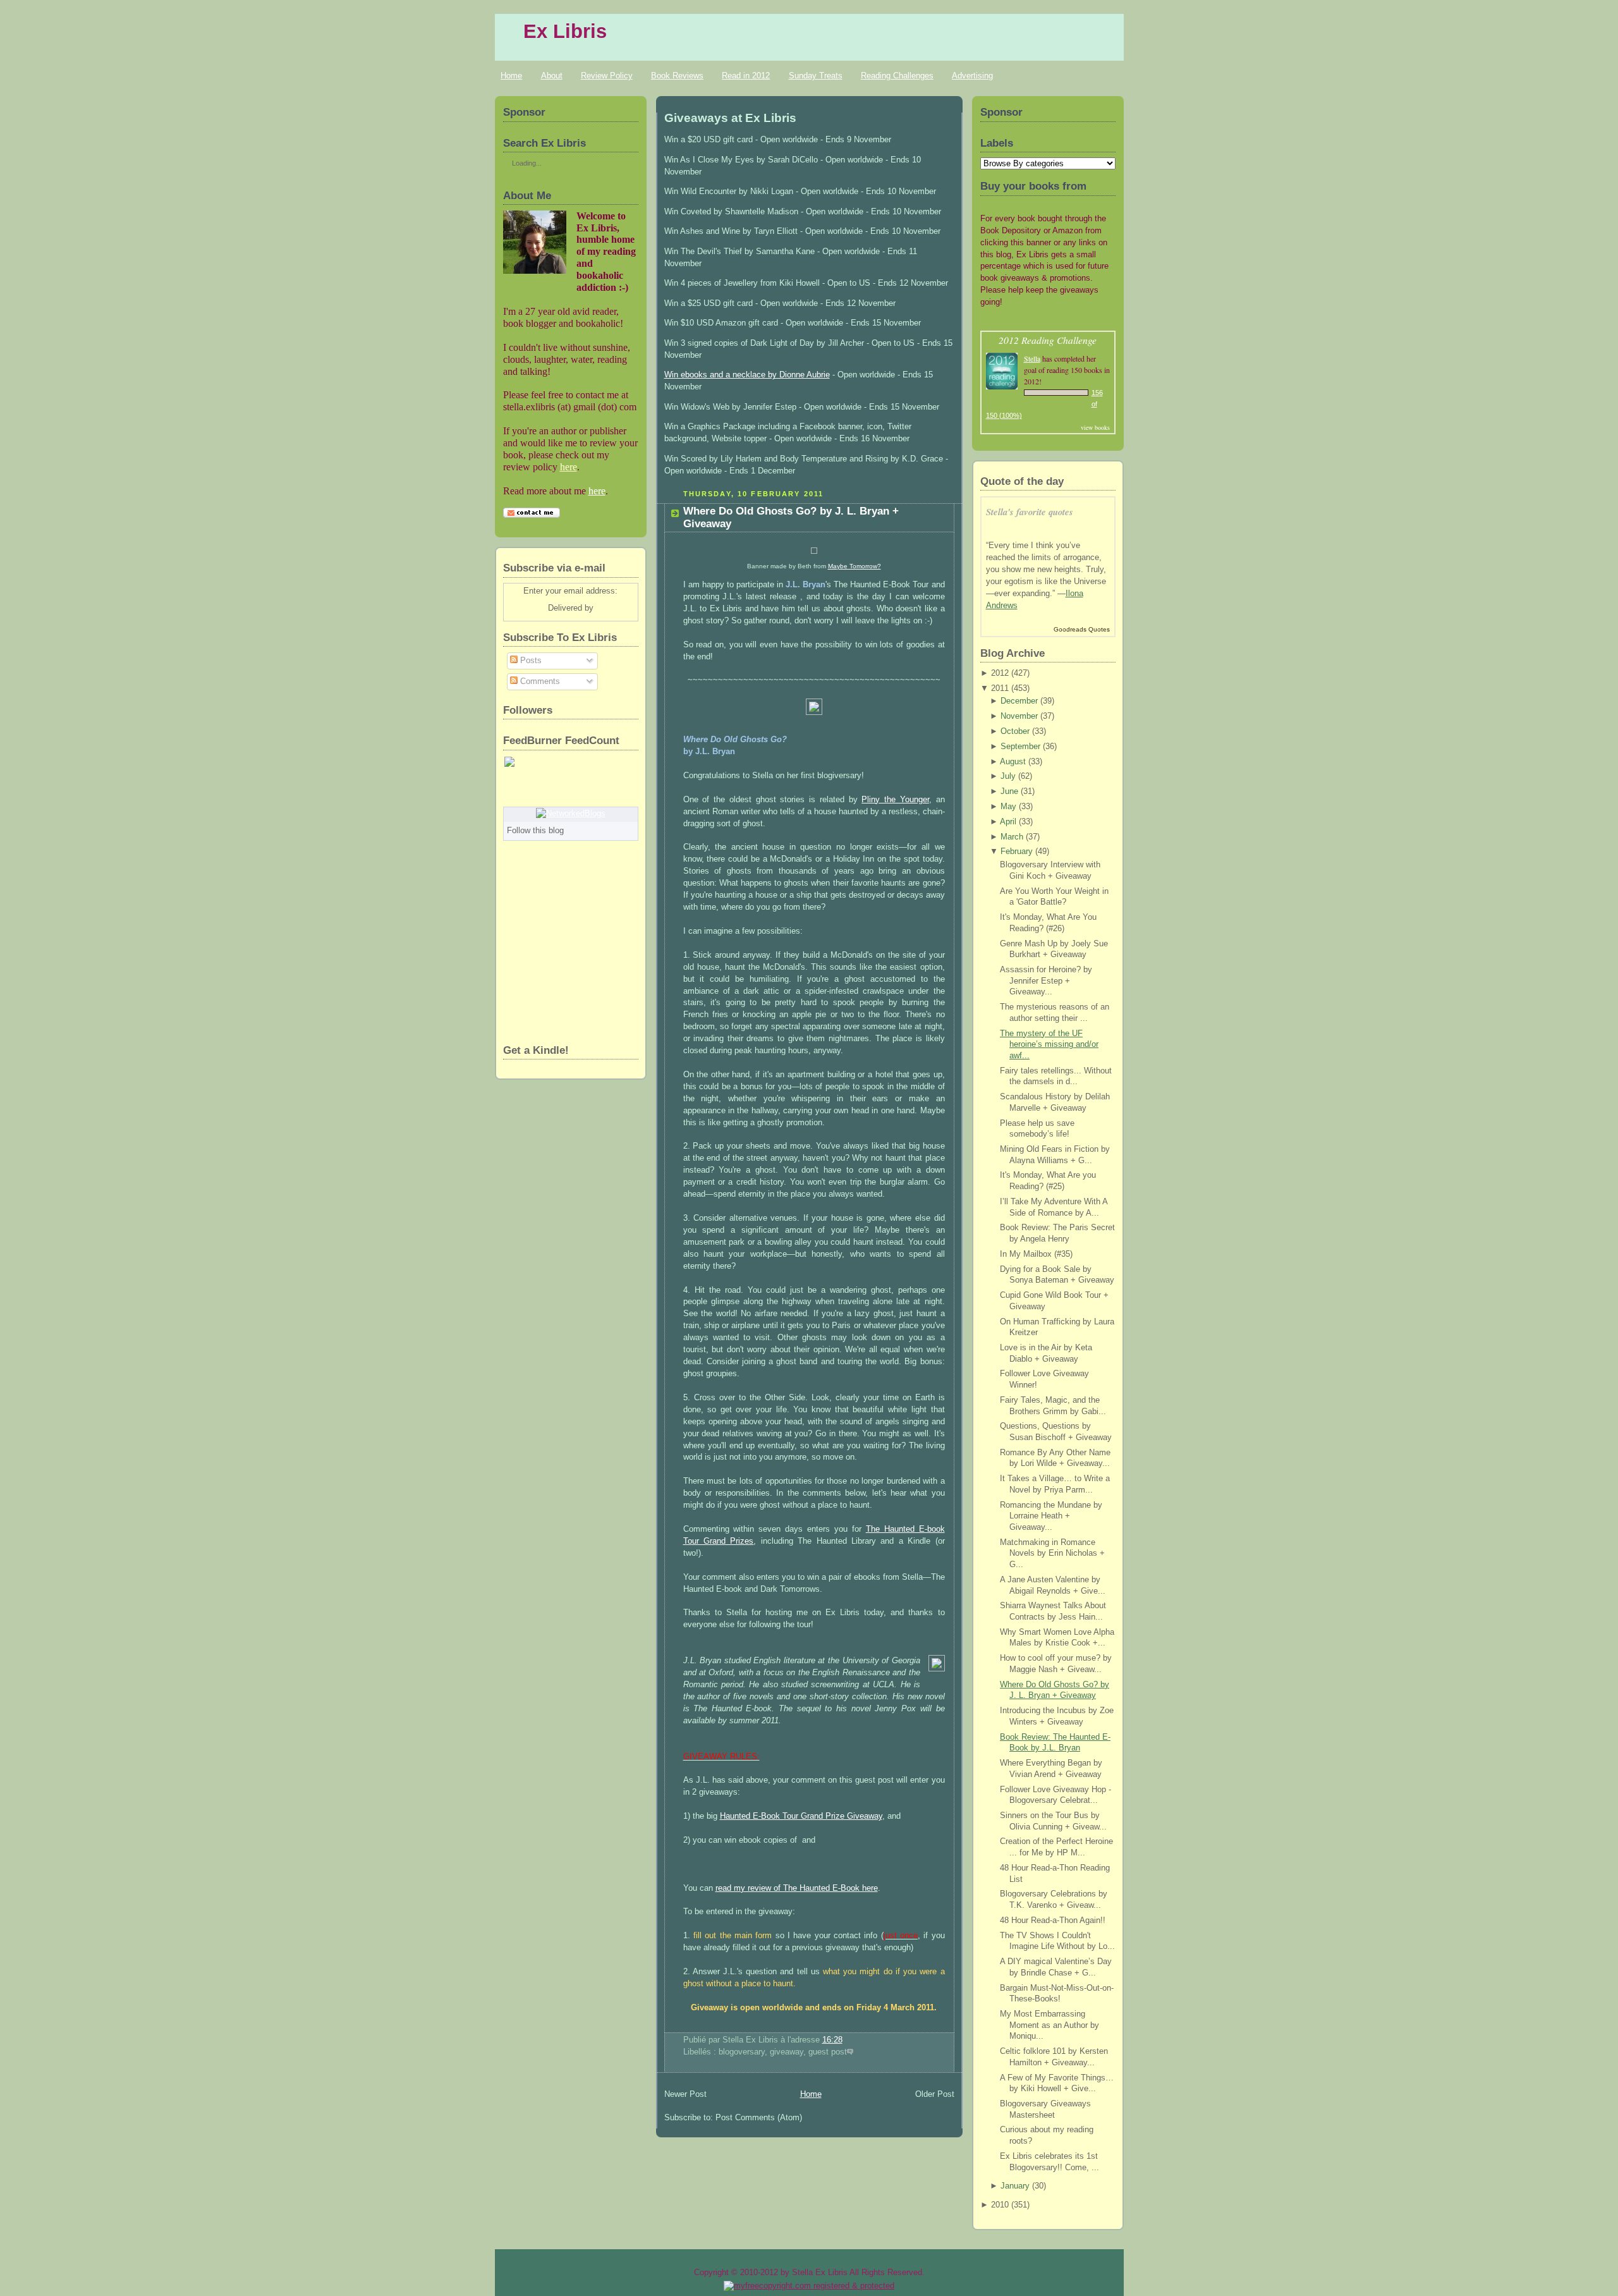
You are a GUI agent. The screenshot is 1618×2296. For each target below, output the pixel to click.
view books (1095, 427)
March (1012, 837)
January (1015, 2186)
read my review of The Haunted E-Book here (797, 1888)
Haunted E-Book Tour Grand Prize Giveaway (801, 1816)
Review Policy (607, 76)
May (1008, 807)
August (1013, 762)
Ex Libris (565, 31)
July (1008, 776)
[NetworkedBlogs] (571, 814)
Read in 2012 (746, 76)
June (1009, 791)
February (1017, 852)
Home (511, 76)
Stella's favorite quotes (1030, 512)
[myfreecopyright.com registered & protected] (809, 2286)
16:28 (832, 2040)
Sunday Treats (816, 76)
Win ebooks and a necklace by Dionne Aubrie (747, 375)
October (1015, 731)
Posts (530, 661)
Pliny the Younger (895, 800)
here (569, 467)
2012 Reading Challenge (1048, 340)
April (1008, 822)
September (1020, 747)
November (1019, 716)
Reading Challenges (897, 76)
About (552, 76)
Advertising (972, 76)
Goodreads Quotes (1082, 629)
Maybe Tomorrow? (855, 566)
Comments (539, 681)
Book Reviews (677, 76)
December (1019, 701)
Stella (1032, 358)
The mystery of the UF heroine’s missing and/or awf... (1049, 1045)
